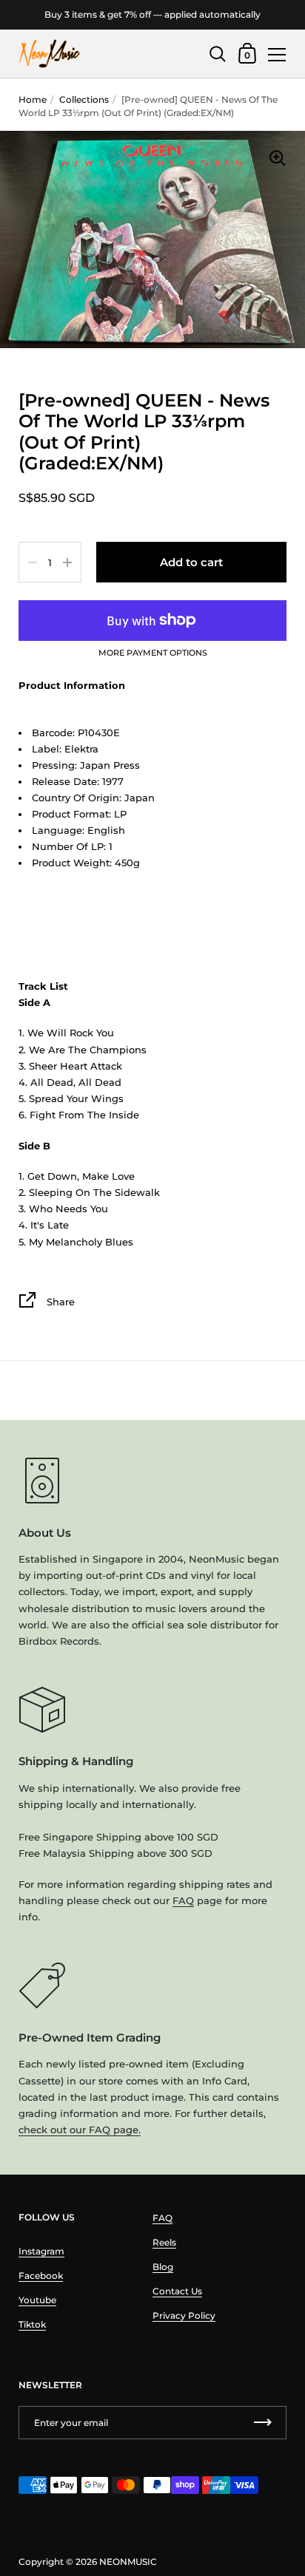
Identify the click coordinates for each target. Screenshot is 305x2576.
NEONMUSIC (128, 2562)
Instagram (41, 2251)
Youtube (37, 2300)
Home (33, 99)
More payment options (153, 653)
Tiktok (32, 2324)
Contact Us (177, 2291)
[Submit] (263, 2423)
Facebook (41, 2276)
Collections (84, 99)
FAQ (183, 1900)
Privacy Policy (184, 2315)
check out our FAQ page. (80, 2130)
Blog (163, 2267)
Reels (164, 2242)
